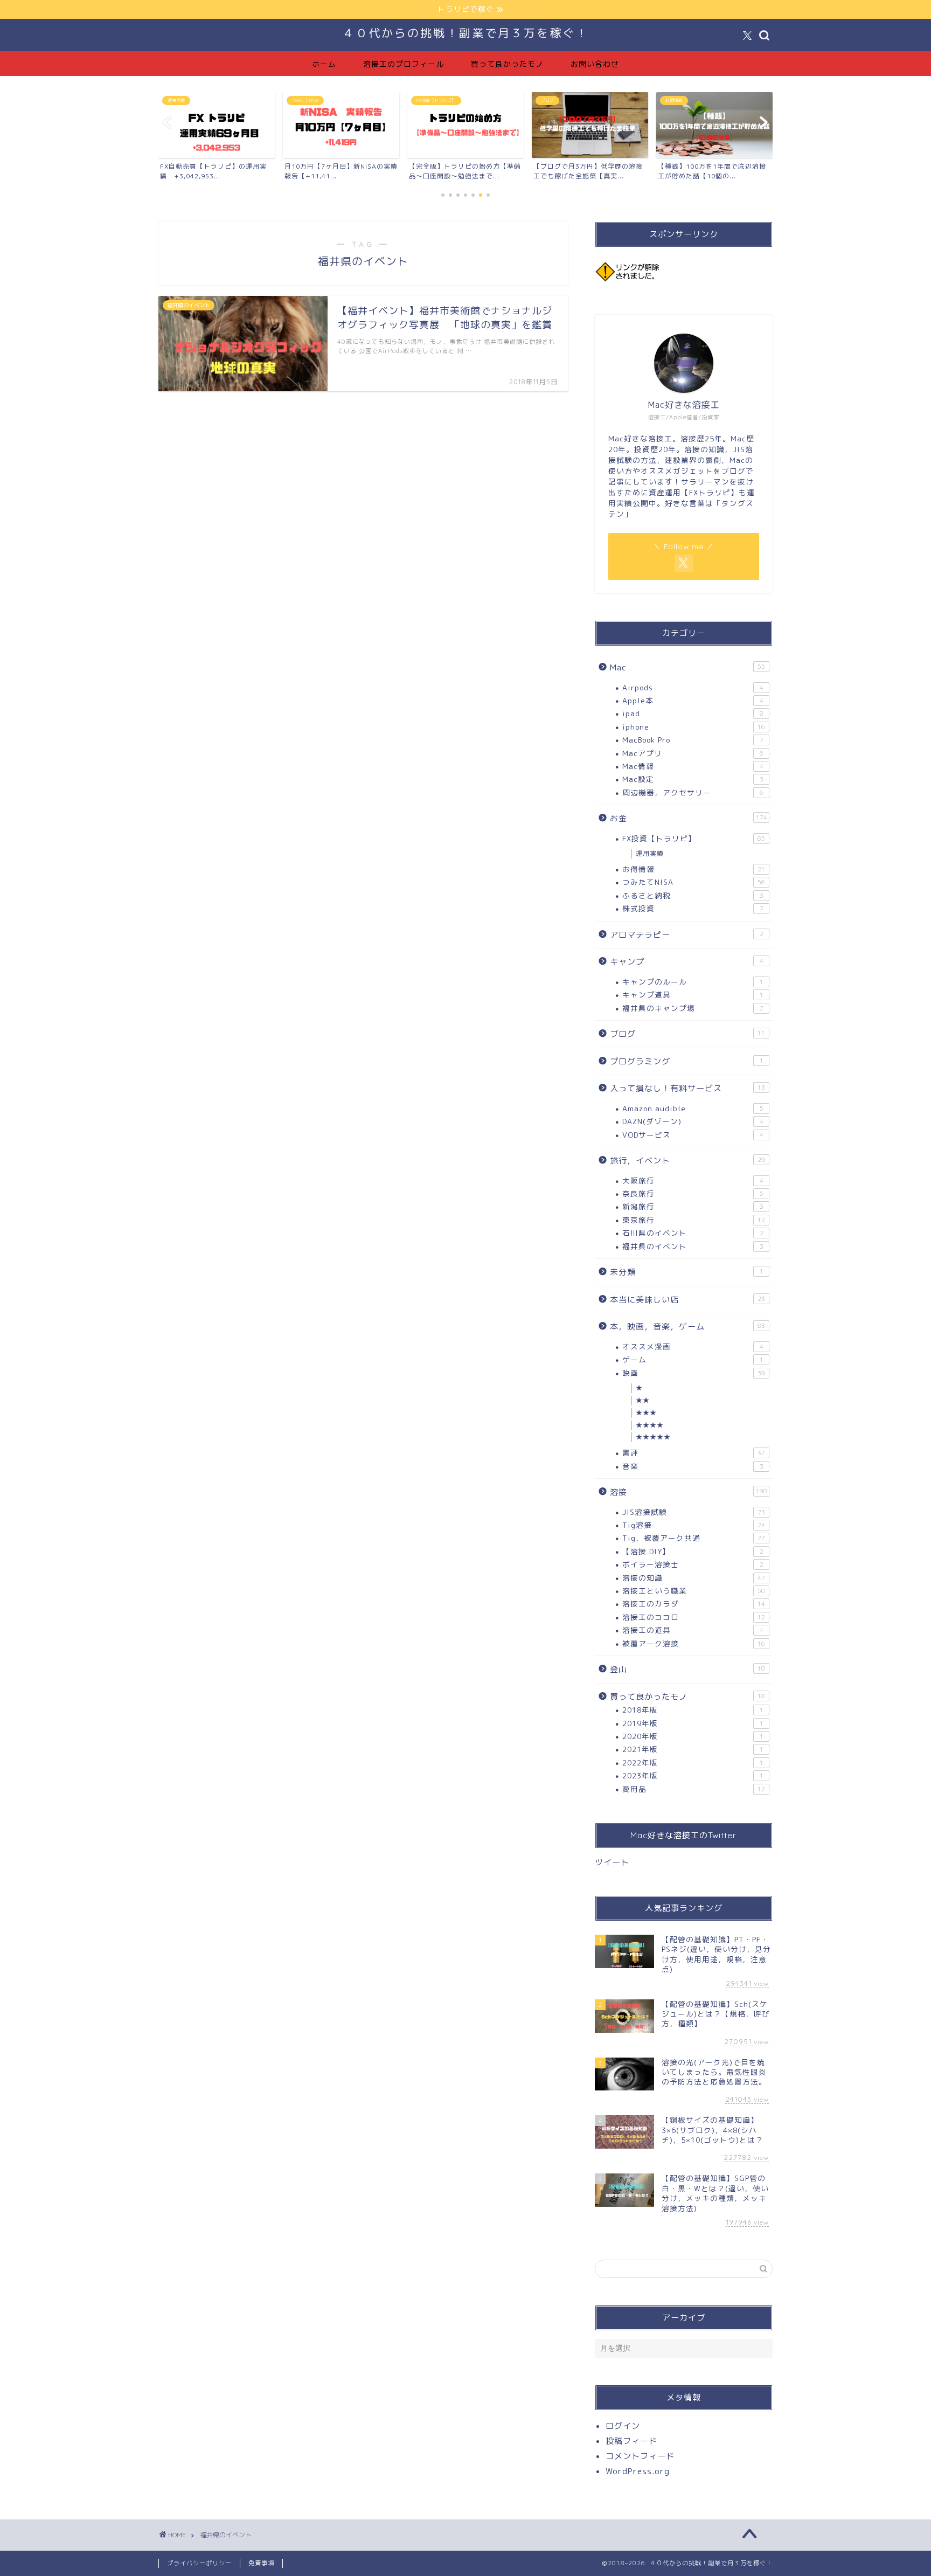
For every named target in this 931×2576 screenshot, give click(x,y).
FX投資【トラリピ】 (694, 838)
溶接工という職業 (694, 1591)
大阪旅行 (693, 1180)
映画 (694, 1373)
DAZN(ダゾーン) (693, 1121)
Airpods (693, 687)
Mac (687, 667)
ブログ (687, 1034)
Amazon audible (693, 1108)
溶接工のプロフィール (404, 64)
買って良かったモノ (507, 64)
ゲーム (693, 1359)
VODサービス (693, 1135)
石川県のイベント (693, 1233)
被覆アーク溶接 (694, 1643)
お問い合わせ (595, 64)
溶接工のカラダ (694, 1604)
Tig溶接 (694, 1525)
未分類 (687, 1272)
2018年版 (693, 1710)
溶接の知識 (694, 1578)
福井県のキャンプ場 (693, 1008)
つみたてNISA (694, 882)
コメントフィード (640, 2456)
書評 (694, 1453)
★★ (643, 1400)
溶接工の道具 (693, 1630)
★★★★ (650, 1425)
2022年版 (693, 1763)
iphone (694, 727)
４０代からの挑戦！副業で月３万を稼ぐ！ (465, 33)
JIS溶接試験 (694, 1512)
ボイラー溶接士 (693, 1564)
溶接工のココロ (694, 1617)
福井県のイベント (693, 1246)
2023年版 (693, 1775)
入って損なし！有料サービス (687, 1088)
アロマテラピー (687, 935)
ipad (693, 713)
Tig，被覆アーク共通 (694, 1538)
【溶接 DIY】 (693, 1551)
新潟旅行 (693, 1206)
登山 (687, 1669)
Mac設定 (693, 779)
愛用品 (694, 1789)
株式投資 (693, 908)
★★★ (646, 1413)
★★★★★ (653, 1437)
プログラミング (687, 1061)
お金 (689, 818)
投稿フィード (631, 2441)
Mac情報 (693, 766)
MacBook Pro (693, 740)
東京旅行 (694, 1220)
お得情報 (694, 869)
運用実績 (650, 853)
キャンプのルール (693, 982)
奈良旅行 (693, 1193)
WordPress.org (638, 2471)
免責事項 (261, 2563)
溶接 (689, 1492)
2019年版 (693, 1723)
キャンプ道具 (693, 995)
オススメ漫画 (693, 1346)
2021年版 (693, 1749)
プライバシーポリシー (199, 2563)
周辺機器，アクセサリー (693, 792)
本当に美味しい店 (687, 1300)
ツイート (612, 1862)
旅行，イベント (687, 1161)
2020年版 (693, 1736)
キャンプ (687, 962)
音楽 (693, 1466)
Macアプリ (693, 753)
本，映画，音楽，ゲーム (687, 1327)
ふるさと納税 (693, 895)
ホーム (324, 64)
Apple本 (693, 700)
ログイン (623, 2426)
